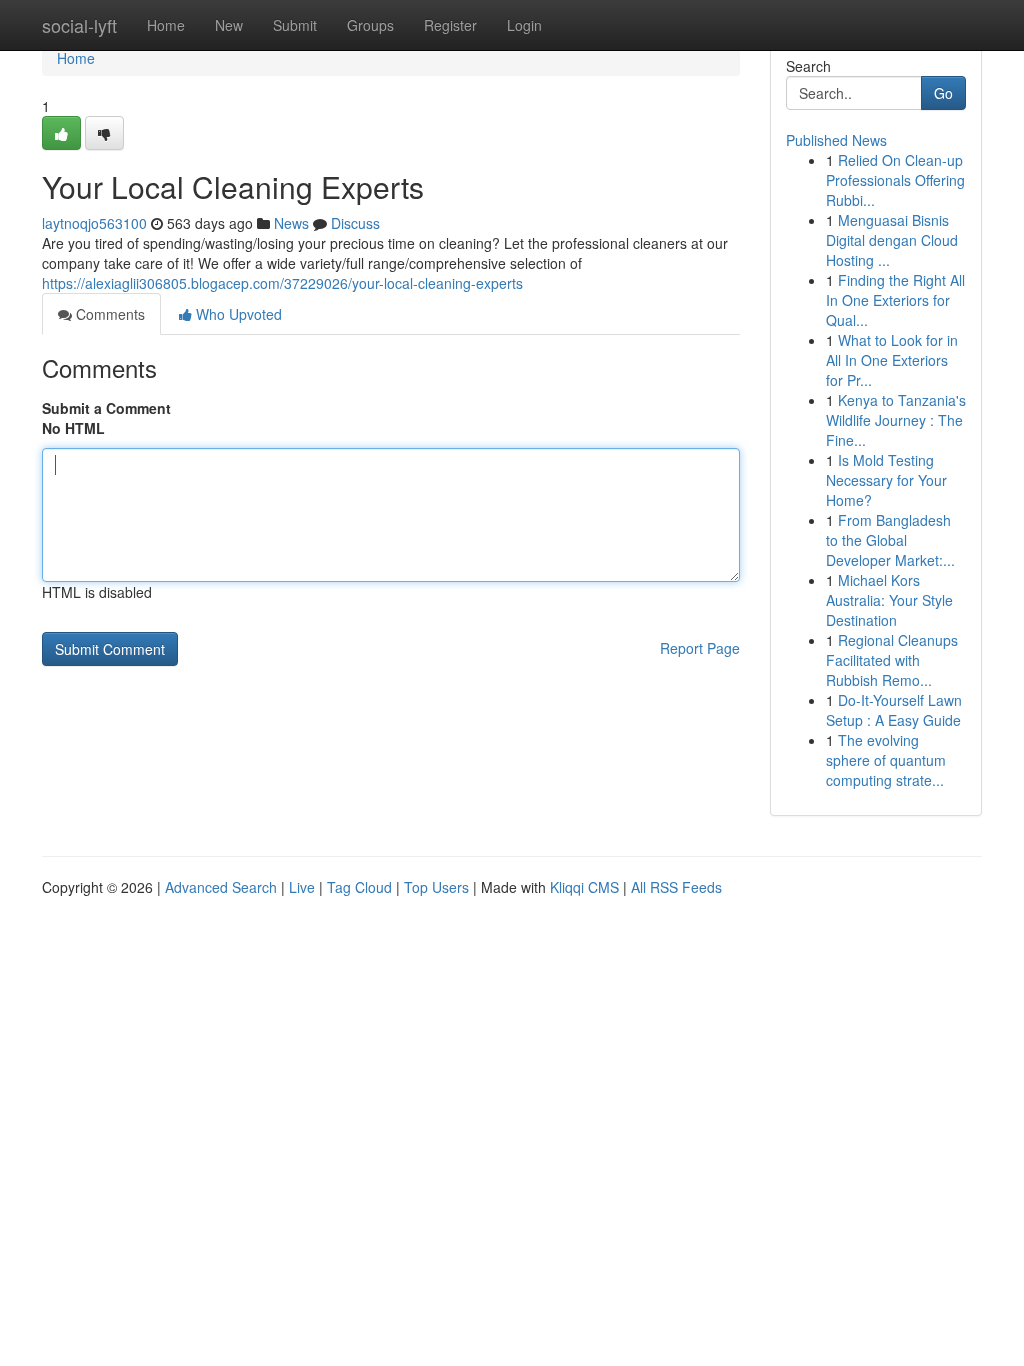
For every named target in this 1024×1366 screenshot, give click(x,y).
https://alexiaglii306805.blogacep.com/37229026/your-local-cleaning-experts (282, 283)
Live (302, 887)
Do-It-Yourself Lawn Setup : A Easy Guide (894, 710)
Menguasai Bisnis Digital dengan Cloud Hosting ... (892, 240)
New (229, 25)
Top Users (436, 887)
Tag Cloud (359, 887)
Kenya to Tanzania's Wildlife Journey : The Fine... (896, 420)
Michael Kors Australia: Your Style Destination (889, 600)
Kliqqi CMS (584, 887)
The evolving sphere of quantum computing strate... (886, 760)
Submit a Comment (106, 408)
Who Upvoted (237, 314)
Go (943, 93)
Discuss (355, 223)
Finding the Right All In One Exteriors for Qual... (895, 300)
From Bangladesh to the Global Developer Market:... (890, 540)
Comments (108, 314)
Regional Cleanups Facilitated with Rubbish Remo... (892, 660)
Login (524, 25)
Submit (295, 25)
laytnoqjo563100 (94, 223)
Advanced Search (221, 887)
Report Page (700, 648)
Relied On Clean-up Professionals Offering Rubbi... (895, 180)
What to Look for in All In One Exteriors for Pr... (892, 360)
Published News (836, 140)
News (291, 223)
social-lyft (79, 25)
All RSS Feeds (676, 887)
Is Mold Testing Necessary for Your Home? (886, 480)
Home (166, 25)
